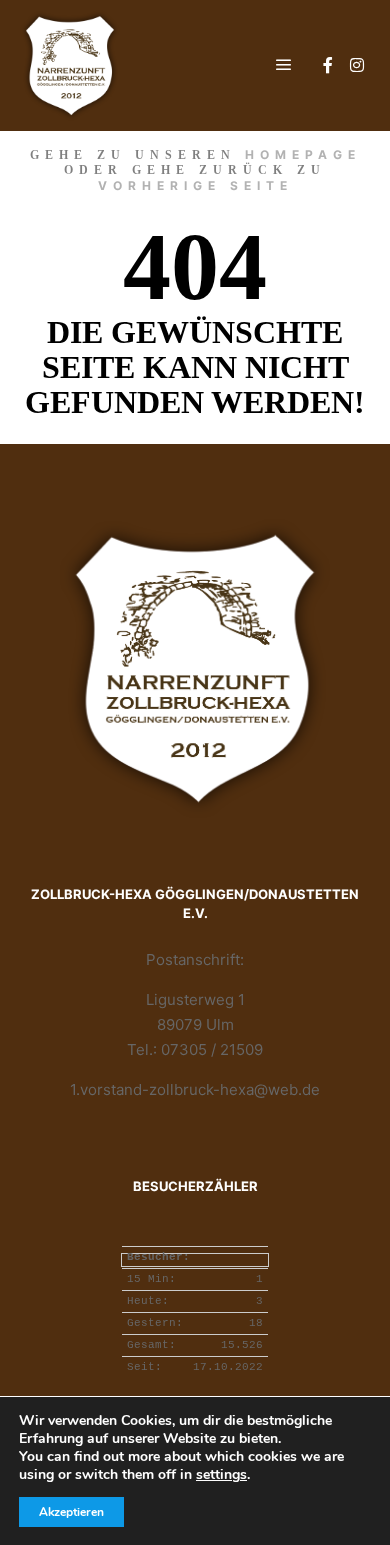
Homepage (303, 154)
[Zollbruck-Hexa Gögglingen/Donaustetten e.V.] (70, 65)
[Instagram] (357, 65)
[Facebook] (328, 65)
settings (221, 1475)
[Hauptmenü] (284, 65)
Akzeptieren (71, 1512)
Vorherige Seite (195, 185)
